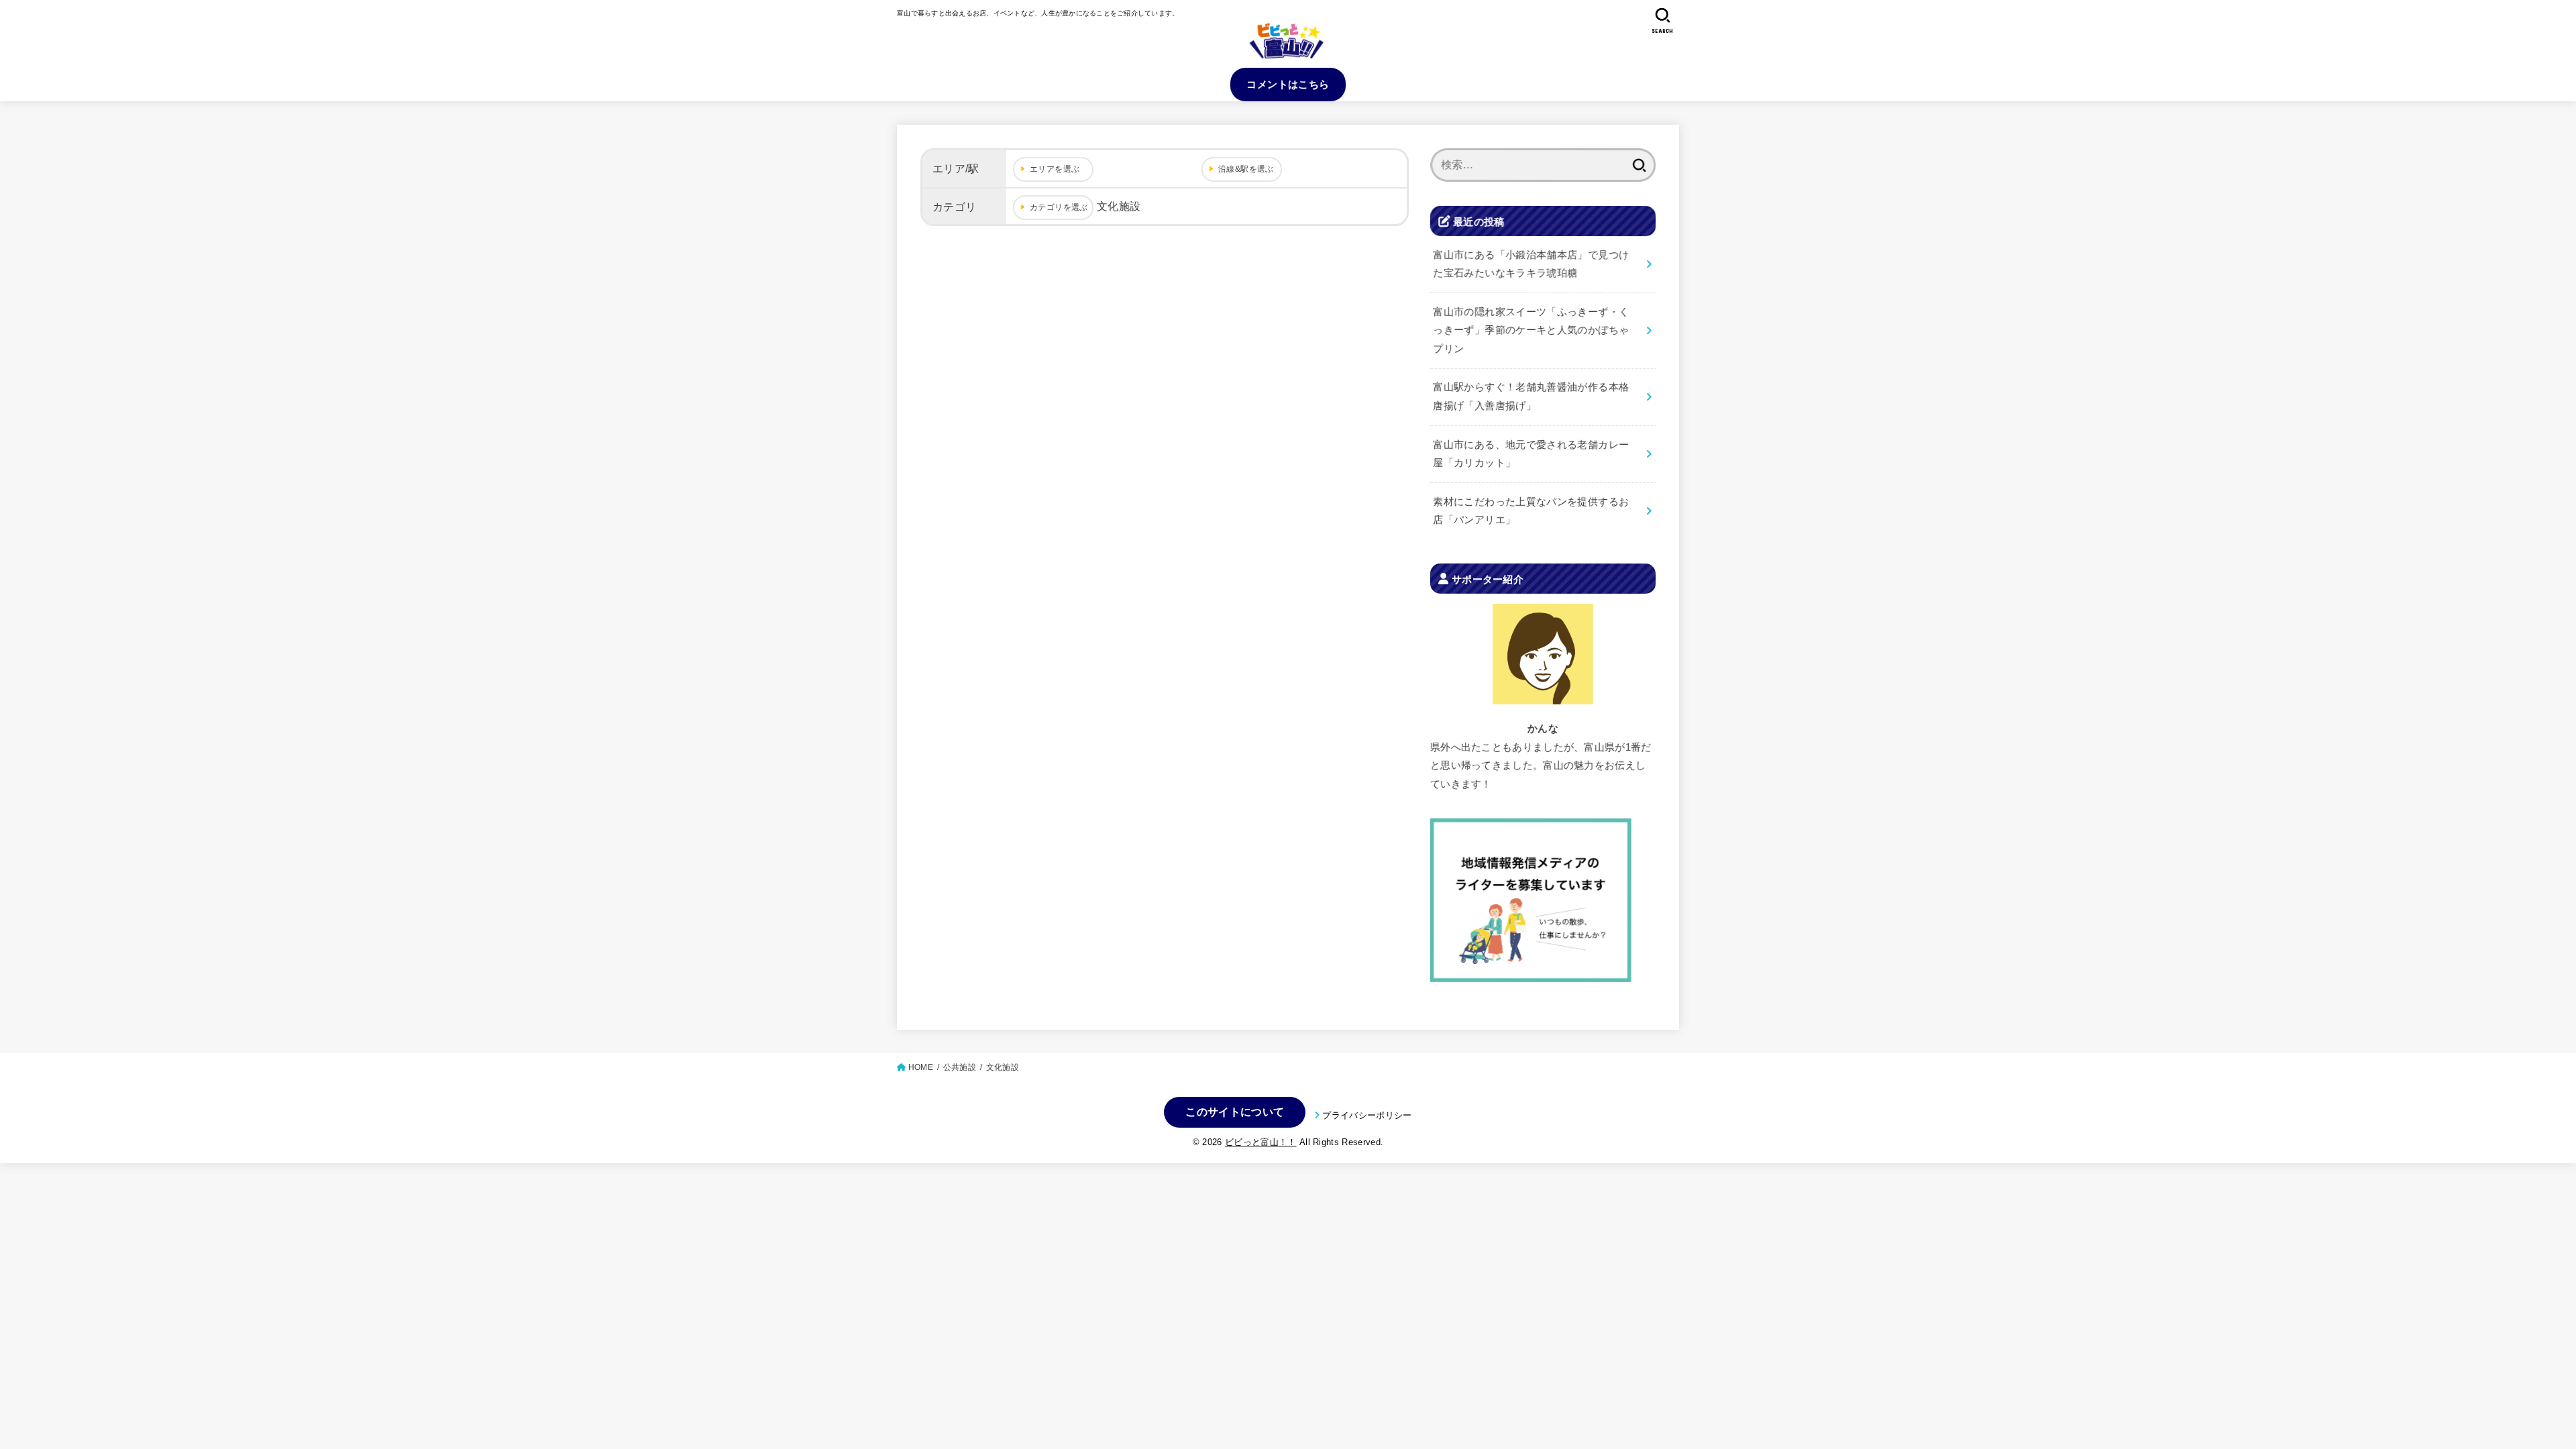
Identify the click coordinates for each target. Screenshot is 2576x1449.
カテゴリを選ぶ (1059, 207)
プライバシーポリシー (1367, 1115)
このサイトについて (1235, 1112)
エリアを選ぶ (1055, 169)
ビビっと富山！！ (1261, 1142)
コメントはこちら (1288, 84)
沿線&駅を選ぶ (1246, 169)
